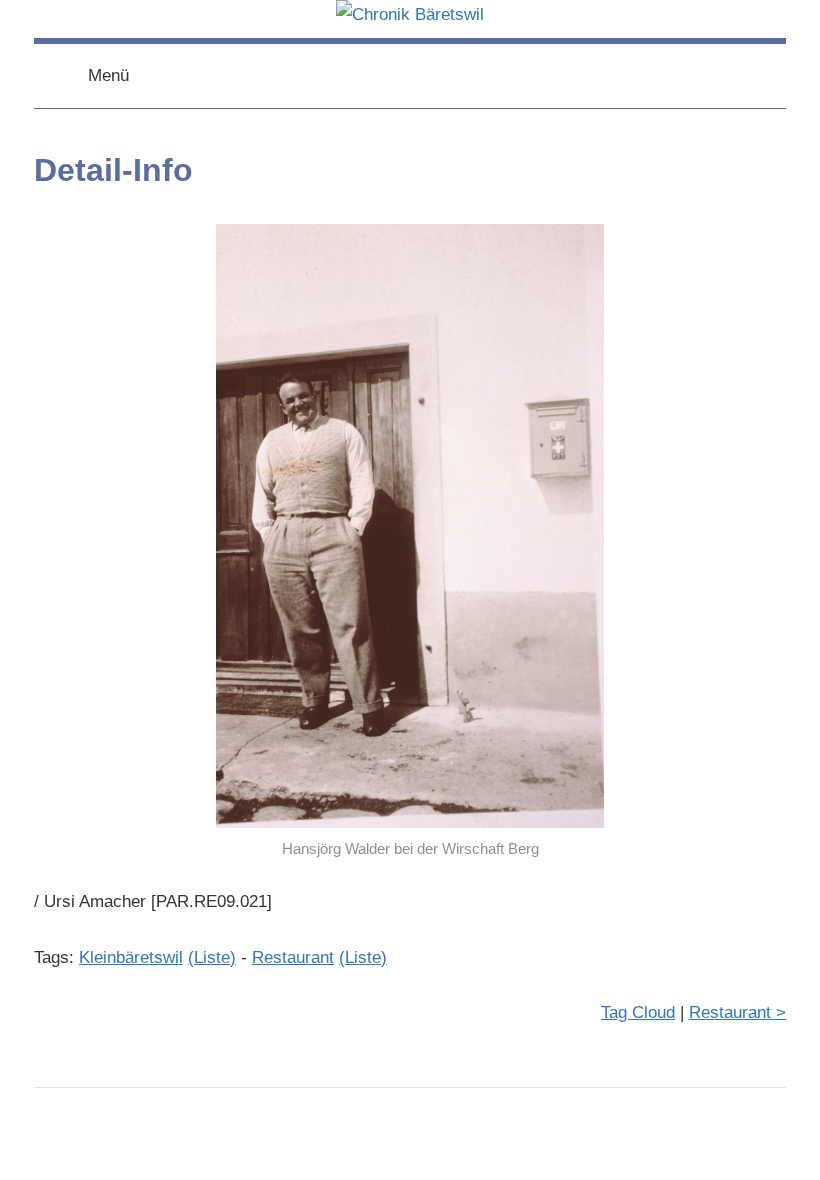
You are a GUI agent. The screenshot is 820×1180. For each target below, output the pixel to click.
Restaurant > (737, 1012)
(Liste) (212, 957)
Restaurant (293, 957)
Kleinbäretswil (131, 957)
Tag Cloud (638, 1012)
